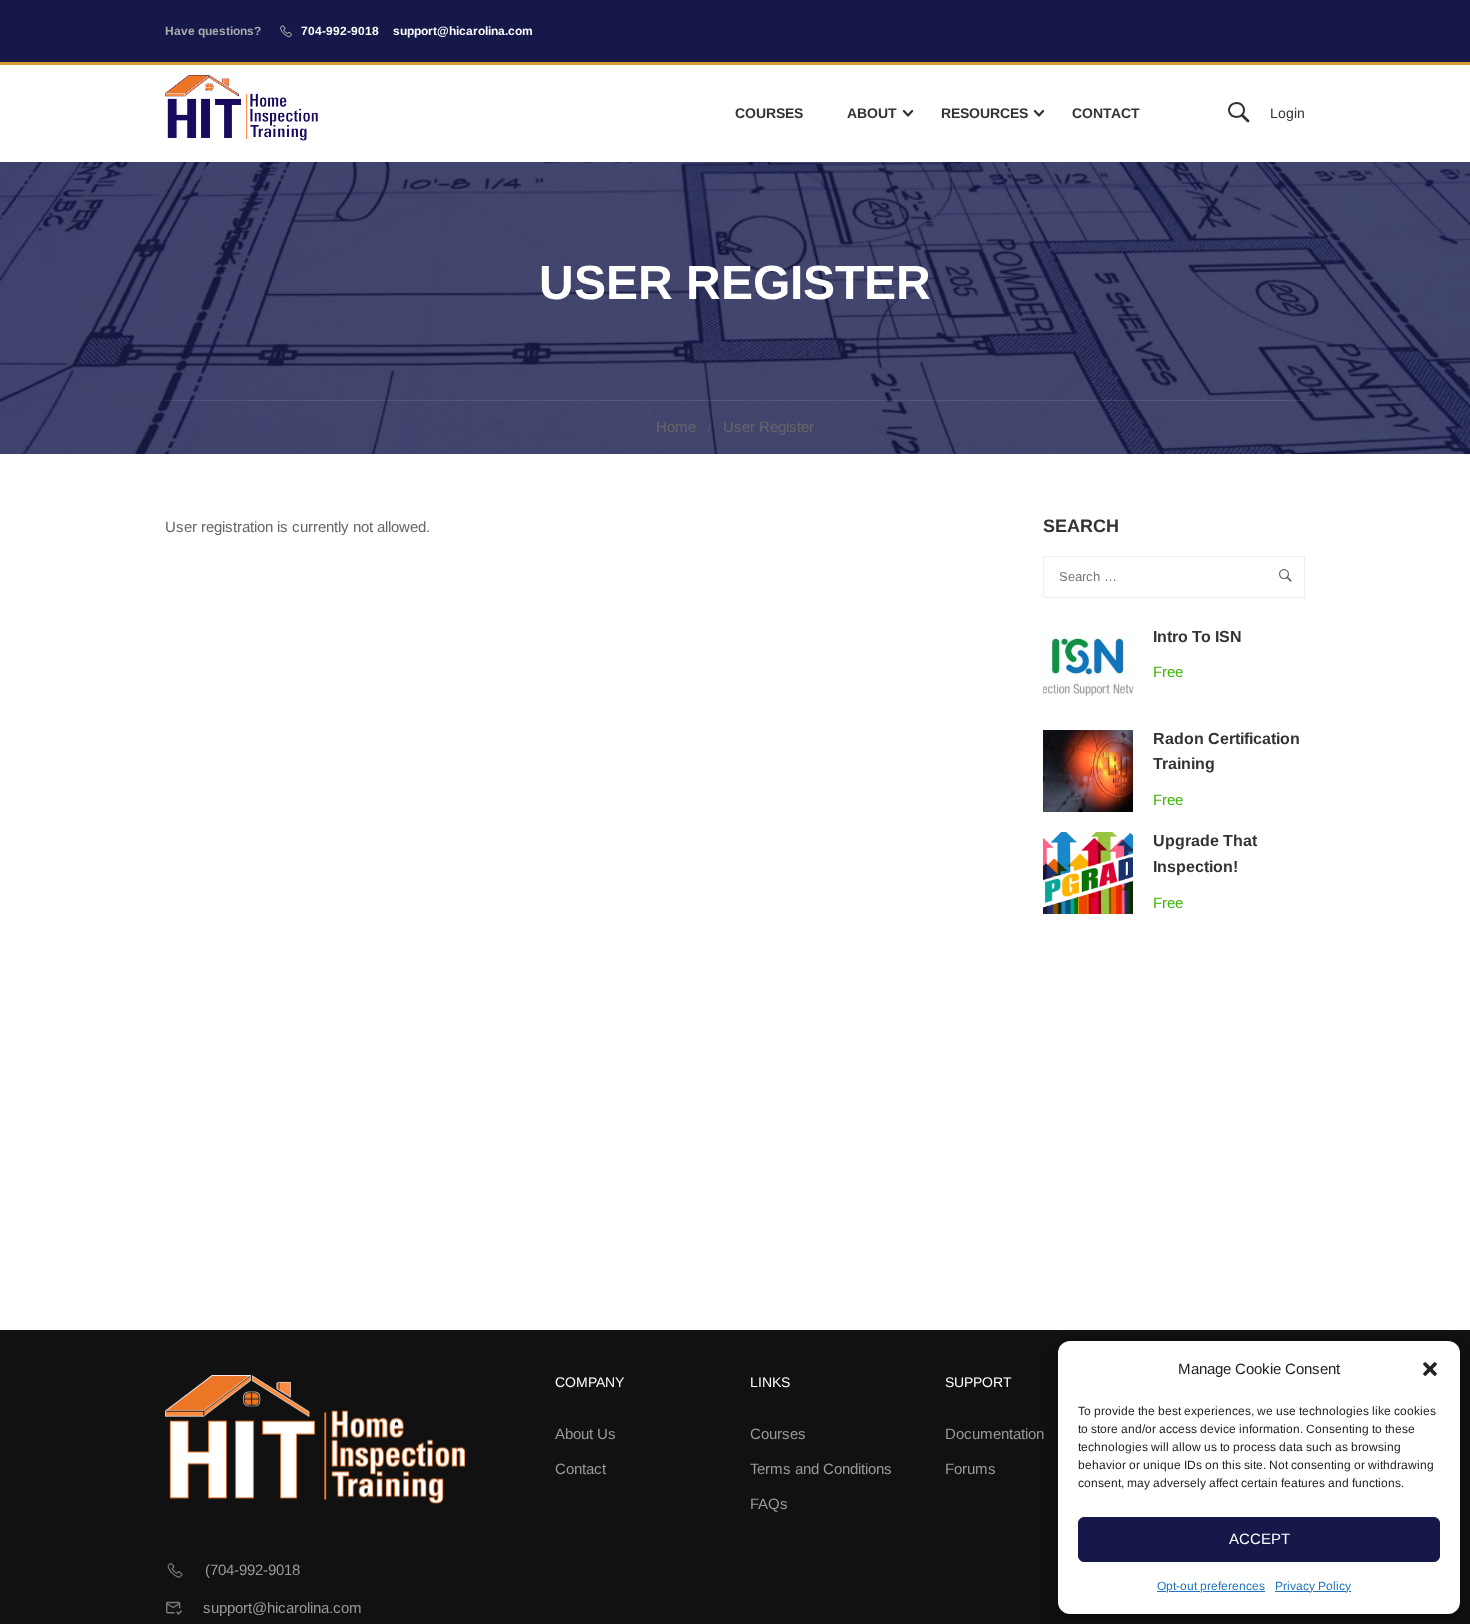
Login (1287, 113)
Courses (769, 113)
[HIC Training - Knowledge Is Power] (241, 113)
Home (676, 426)
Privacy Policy (1313, 1586)
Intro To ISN (1197, 636)
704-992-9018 (340, 31)
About (872, 113)
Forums (970, 1468)
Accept (1259, 1538)
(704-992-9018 (252, 1569)
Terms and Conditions (821, 1468)
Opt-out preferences (1211, 1586)
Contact (1106, 113)
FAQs (769, 1503)
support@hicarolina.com (463, 31)
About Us (585, 1433)
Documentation (994, 1433)
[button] (1430, 1369)
